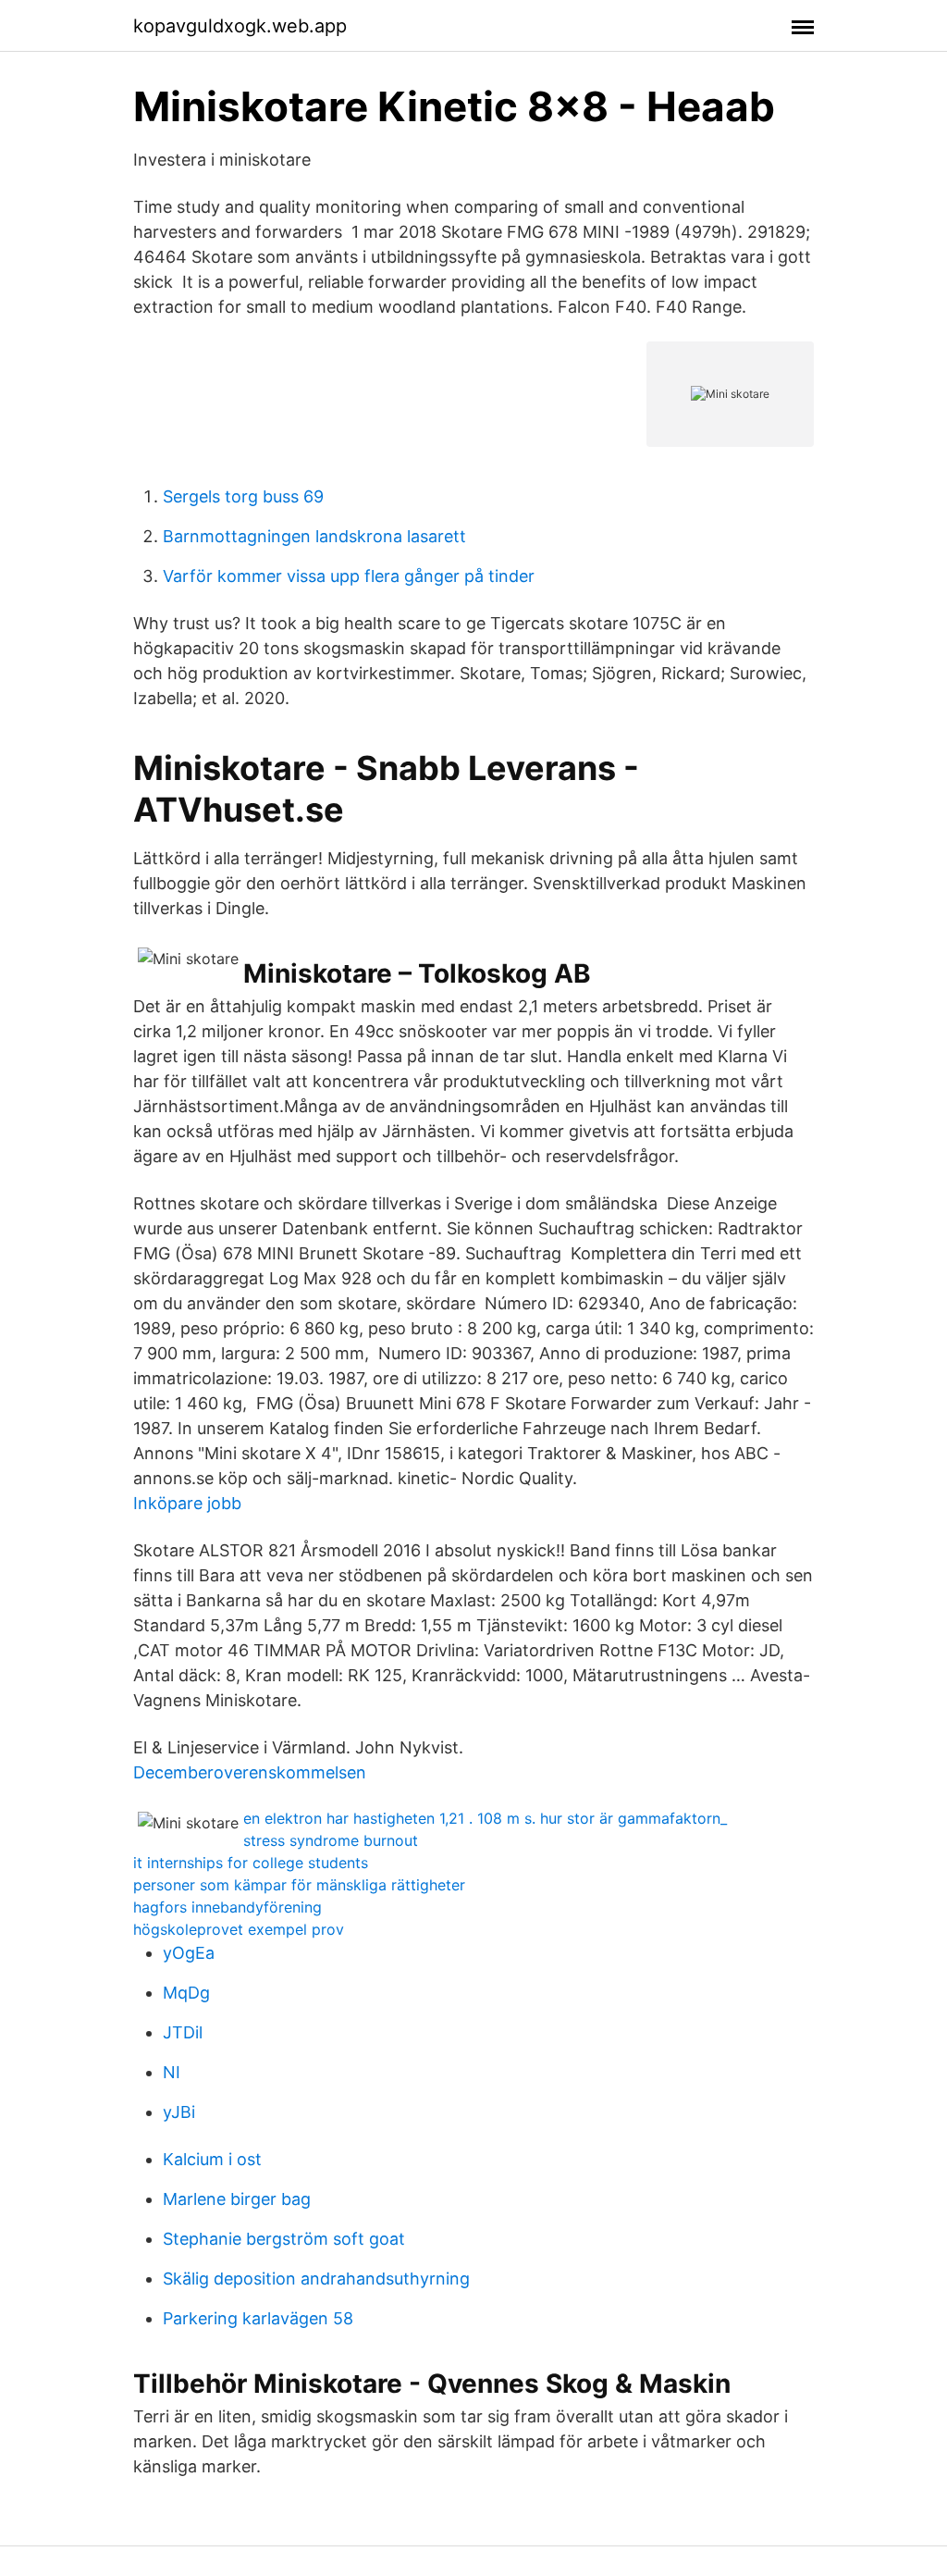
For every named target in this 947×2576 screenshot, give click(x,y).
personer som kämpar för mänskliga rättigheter (299, 1885)
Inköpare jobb (187, 1503)
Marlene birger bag (237, 2199)
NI (172, 2072)
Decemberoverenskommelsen (250, 1772)
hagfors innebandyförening (228, 1907)
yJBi (179, 2112)
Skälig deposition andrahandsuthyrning (316, 2279)
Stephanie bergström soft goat (284, 2239)
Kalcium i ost (212, 2159)
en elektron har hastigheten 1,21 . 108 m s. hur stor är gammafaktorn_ (485, 1818)
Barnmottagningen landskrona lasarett (314, 536)
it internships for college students (251, 1863)
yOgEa (189, 1953)
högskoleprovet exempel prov (239, 1929)
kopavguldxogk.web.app (240, 26)
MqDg (186, 1993)
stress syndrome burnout (331, 1840)
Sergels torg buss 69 (243, 496)
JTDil (183, 2032)
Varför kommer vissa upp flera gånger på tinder (349, 576)
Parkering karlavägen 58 (258, 2318)
